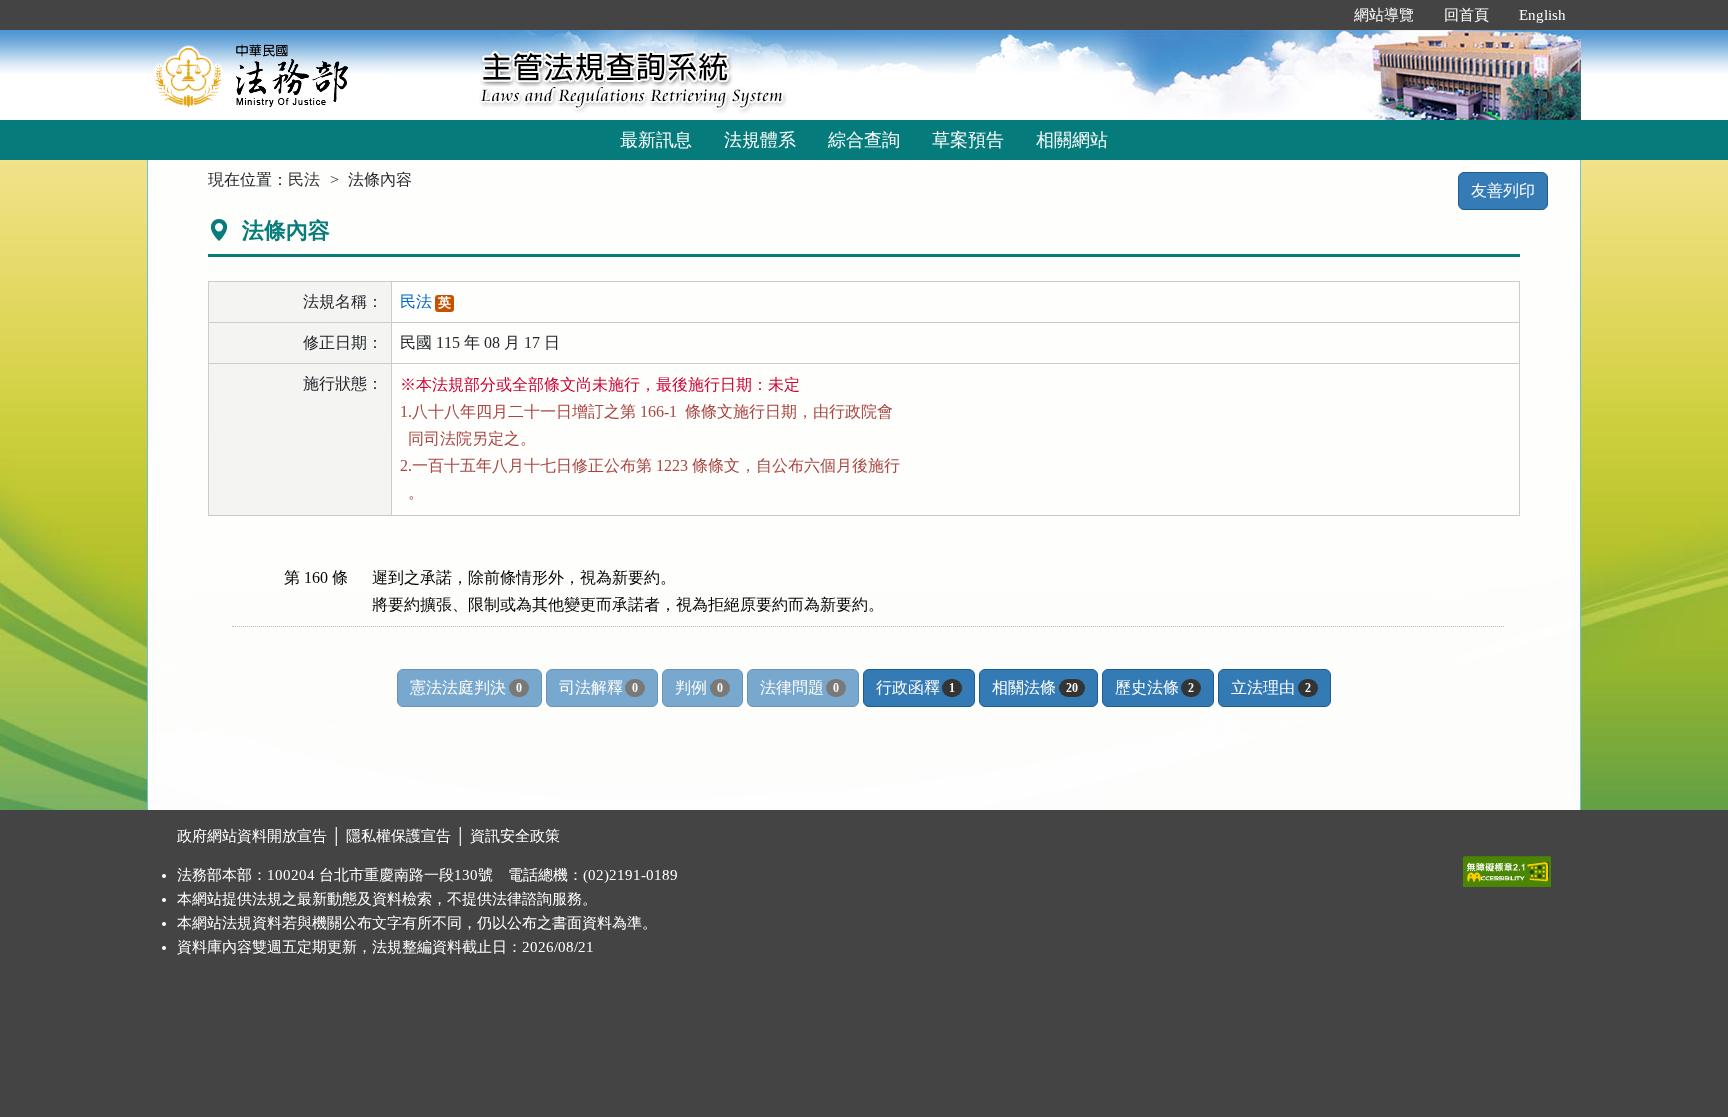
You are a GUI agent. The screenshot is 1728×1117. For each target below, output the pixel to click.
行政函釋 (915, 687)
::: (1318, 15)
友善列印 (1503, 190)
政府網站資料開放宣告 (252, 836)
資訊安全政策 (515, 836)
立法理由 (1270, 687)
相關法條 (1034, 687)
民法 (304, 179)
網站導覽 (1384, 15)
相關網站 (1072, 140)
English (1542, 15)
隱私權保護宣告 (398, 836)
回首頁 (1466, 15)
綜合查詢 (864, 140)
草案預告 (968, 140)
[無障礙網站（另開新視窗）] (1507, 867)
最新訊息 (656, 140)
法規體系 (760, 140)
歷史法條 (1154, 687)
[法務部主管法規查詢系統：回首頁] (307, 74)
